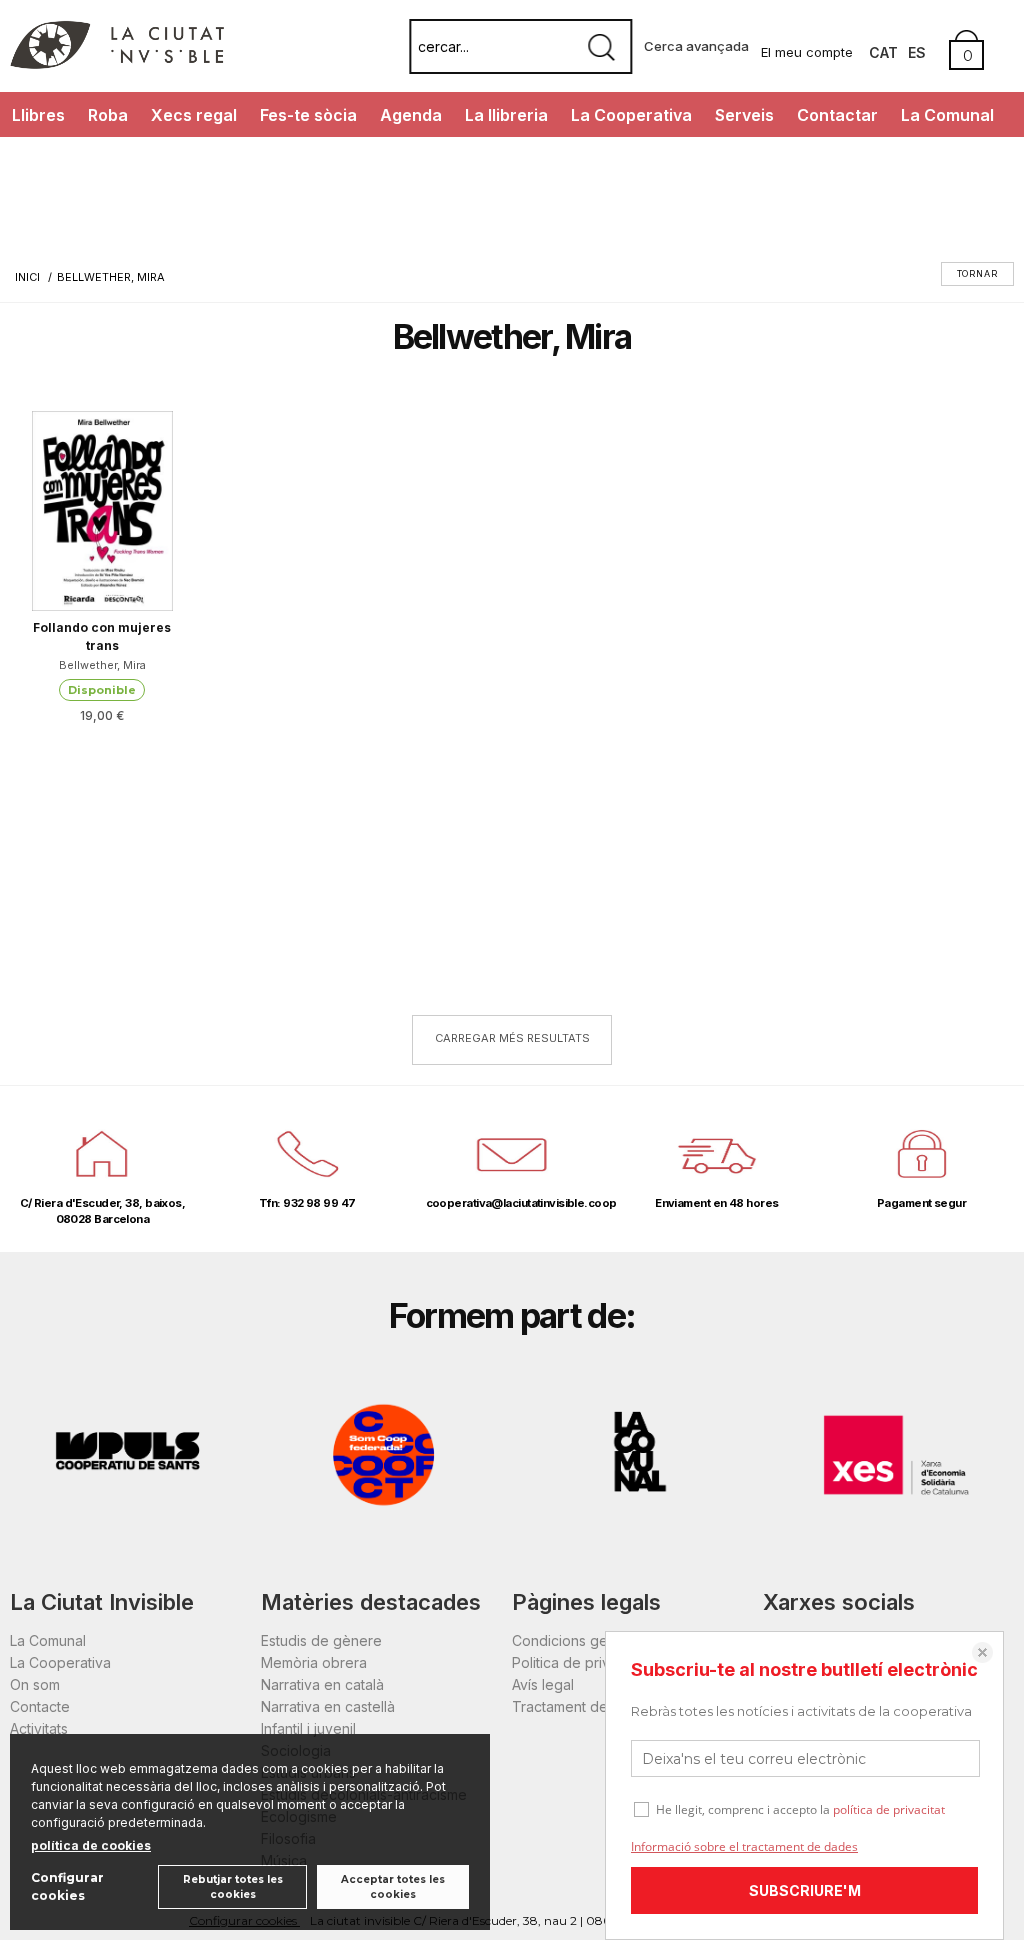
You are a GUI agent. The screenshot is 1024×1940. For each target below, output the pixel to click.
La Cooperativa (631, 115)
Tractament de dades (583, 1706)
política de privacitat (889, 1809)
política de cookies (91, 1845)
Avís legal (543, 1684)
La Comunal (947, 115)
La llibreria (506, 115)
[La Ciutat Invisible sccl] (117, 63)
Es (917, 52)
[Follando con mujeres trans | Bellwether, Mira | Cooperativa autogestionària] (102, 511)
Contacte (40, 1706)
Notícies (43, 160)
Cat (883, 52)
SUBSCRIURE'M (805, 1890)
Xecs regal (194, 115)
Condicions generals (580, 1640)
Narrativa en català (322, 1684)
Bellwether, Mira (102, 665)
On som (35, 1684)
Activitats (39, 1728)
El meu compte (807, 52)
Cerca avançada (696, 46)
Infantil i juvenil (308, 1728)
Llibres (38, 115)
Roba (108, 115)
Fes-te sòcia (308, 115)
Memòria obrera (314, 1662)
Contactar (837, 115)
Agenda (411, 115)
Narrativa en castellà (328, 1706)
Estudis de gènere (321, 1640)
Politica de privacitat (578, 1662)
